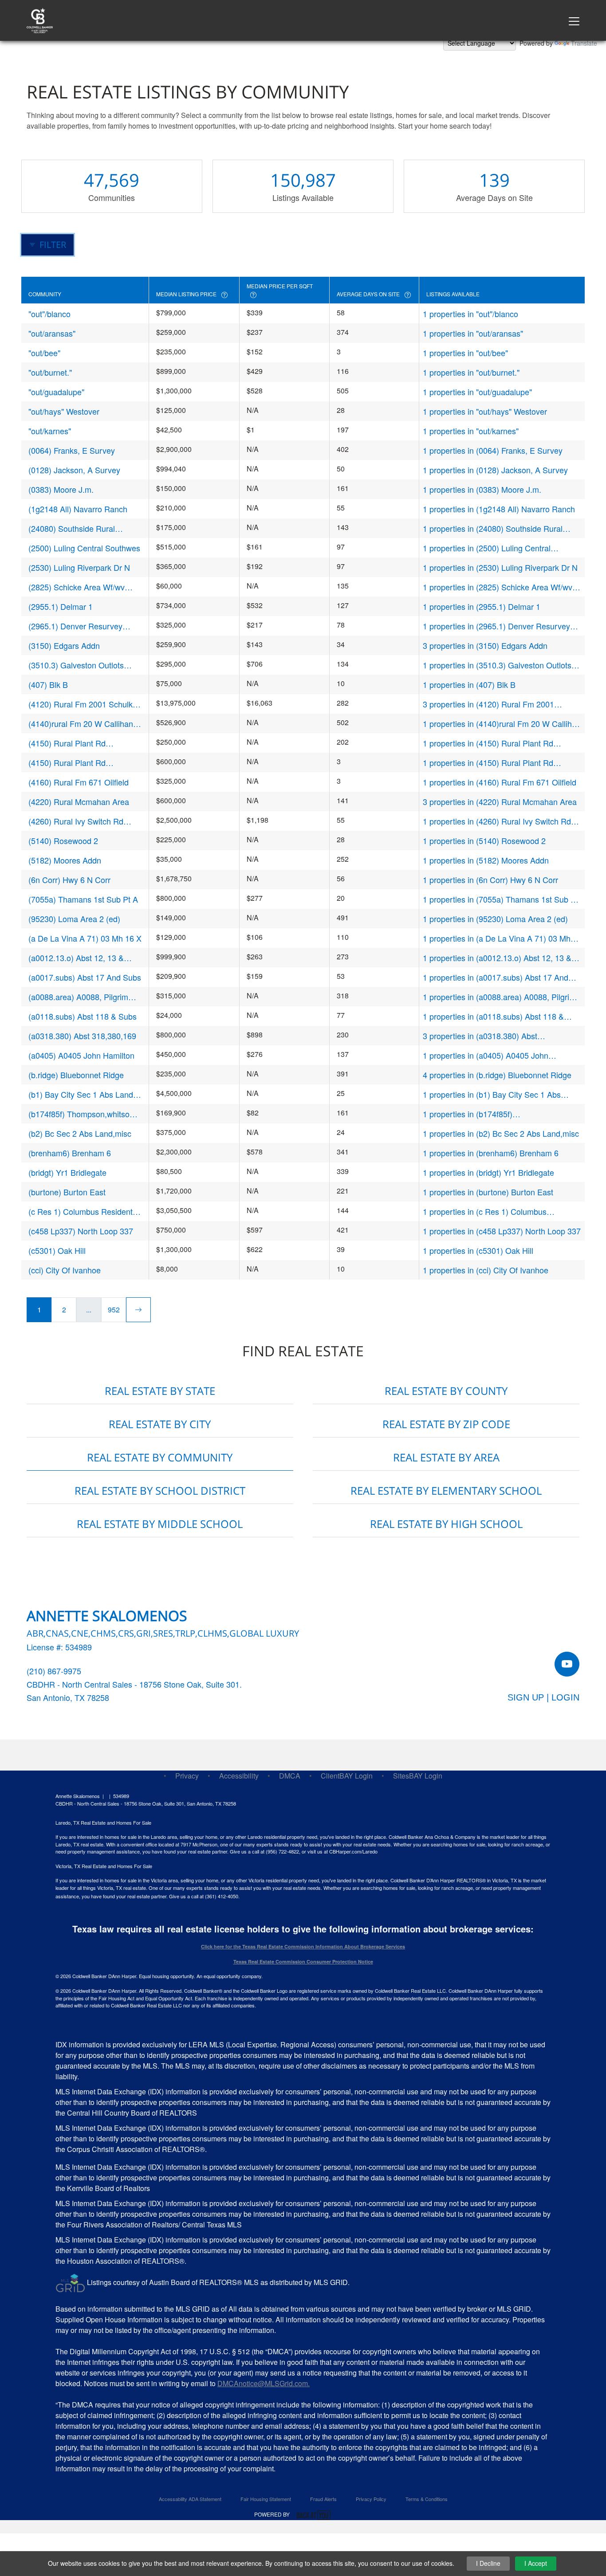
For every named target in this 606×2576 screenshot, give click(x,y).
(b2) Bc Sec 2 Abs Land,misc (80, 1133)
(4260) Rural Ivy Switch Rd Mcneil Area (76, 821)
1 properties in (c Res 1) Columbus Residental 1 (485, 1211)
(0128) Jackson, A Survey (74, 470)
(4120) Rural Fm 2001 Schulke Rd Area (83, 704)
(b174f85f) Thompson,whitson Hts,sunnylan (81, 1114)
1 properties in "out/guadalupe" (477, 392)
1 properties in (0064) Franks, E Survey (493, 450)
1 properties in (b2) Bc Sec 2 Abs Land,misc (501, 1133)
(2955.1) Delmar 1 (61, 606)
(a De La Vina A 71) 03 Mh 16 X (85, 938)
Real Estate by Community (160, 1457)
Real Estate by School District (160, 1490)
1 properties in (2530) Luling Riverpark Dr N (500, 567)
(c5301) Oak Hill (57, 1250)
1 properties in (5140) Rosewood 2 (484, 840)
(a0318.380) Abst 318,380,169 (82, 1036)
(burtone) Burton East (67, 1192)
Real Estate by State (160, 1391)
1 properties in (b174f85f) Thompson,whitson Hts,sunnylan (480, 1114)
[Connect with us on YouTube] (567, 1664)
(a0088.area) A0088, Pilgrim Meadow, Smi (78, 997)
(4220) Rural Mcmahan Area (79, 801)
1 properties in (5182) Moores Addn (486, 860)
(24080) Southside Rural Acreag (72, 528)
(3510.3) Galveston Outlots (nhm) (76, 665)
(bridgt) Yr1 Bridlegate (67, 1172)
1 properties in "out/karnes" (471, 431)
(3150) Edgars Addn (64, 645)
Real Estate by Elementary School (446, 1490)
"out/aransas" (52, 333)
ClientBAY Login (347, 1776)
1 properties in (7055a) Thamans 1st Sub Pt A (500, 899)
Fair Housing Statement (266, 2499)
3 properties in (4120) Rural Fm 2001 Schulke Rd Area (488, 704)
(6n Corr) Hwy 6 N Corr (69, 880)
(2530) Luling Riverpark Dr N (79, 567)
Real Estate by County (446, 1391)
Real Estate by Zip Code (446, 1424)
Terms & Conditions (427, 2499)
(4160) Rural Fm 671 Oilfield (79, 782)
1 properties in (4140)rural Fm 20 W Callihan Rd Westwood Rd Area (502, 724)
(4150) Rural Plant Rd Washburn (67, 743)
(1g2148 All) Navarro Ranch (78, 509)
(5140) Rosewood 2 (63, 840)
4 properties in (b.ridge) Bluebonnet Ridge (497, 1075)
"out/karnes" (50, 431)
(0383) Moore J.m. (61, 489)
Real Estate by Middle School (160, 1524)
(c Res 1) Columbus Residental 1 (84, 1211)
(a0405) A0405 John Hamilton (81, 1055)
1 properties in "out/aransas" (473, 333)
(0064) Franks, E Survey (72, 450)
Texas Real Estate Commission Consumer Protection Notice (303, 1961)
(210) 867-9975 (54, 1671)
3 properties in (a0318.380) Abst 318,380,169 (480, 1036)
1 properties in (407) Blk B (469, 684)
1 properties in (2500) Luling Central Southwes (487, 548)
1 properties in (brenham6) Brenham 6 (491, 1153)
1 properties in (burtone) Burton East (488, 1192)
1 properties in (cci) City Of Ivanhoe (486, 1270)
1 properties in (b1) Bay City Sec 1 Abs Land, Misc (492, 1094)
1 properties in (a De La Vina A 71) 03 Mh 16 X (497, 938)
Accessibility (239, 1776)
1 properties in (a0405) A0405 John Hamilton (486, 1055)
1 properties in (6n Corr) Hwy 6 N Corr (490, 880)
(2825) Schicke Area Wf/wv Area (77, 587)
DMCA (290, 1776)
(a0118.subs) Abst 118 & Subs (83, 1016)
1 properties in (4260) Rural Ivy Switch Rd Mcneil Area (497, 821)
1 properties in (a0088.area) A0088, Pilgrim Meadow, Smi (499, 997)
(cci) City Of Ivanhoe (65, 1270)
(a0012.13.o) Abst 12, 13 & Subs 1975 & (76, 958)
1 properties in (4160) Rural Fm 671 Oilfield (500, 782)
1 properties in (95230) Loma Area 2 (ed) (495, 919)
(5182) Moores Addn (65, 860)
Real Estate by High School (446, 1524)
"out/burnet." (50, 372)
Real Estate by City (160, 1424)
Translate (584, 43)
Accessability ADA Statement (190, 2499)
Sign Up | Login (543, 1697)
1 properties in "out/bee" (465, 353)
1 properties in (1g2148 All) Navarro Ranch (499, 509)
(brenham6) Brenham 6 (70, 1153)
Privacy (187, 1776)
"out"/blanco (49, 314)
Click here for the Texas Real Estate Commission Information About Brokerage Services (303, 1946)
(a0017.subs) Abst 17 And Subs (85, 977)
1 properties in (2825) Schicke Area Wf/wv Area (498, 587)
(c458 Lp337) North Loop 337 (81, 1231)
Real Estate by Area (446, 1457)
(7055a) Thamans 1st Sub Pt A (83, 899)
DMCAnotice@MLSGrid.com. (264, 2383)
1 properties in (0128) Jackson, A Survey (495, 470)
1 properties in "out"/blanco (470, 314)
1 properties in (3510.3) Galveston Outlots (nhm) (497, 665)
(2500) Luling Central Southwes (84, 548)
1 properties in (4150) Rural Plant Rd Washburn (488, 743)
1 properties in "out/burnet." (471, 372)
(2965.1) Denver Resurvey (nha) (75, 626)
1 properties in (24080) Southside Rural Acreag (493, 528)
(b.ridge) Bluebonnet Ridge (76, 1075)
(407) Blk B (48, 684)
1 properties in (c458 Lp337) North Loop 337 (502, 1231)
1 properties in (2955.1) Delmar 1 (482, 606)
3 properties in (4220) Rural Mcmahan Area (500, 801)
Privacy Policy (371, 2499)
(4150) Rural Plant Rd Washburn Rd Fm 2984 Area (79, 763)
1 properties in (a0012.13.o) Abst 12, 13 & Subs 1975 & (497, 958)
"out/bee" (44, 353)
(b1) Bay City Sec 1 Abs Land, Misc (82, 1094)
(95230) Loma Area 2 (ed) (74, 919)
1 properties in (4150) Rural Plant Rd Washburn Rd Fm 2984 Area (488, 763)
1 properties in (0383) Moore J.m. (482, 489)
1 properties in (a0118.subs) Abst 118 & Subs (493, 1016)
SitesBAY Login (418, 1776)
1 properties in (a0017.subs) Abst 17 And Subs (496, 977)
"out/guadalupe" (56, 392)
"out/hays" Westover (64, 411)
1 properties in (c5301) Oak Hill (478, 1250)
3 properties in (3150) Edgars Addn (485, 645)
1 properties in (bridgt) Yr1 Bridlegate (488, 1172)
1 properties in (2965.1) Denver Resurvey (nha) (496, 626)
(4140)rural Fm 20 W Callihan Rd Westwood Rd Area (81, 724)
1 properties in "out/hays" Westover (485, 411)
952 (114, 1310)
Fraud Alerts (323, 2499)
